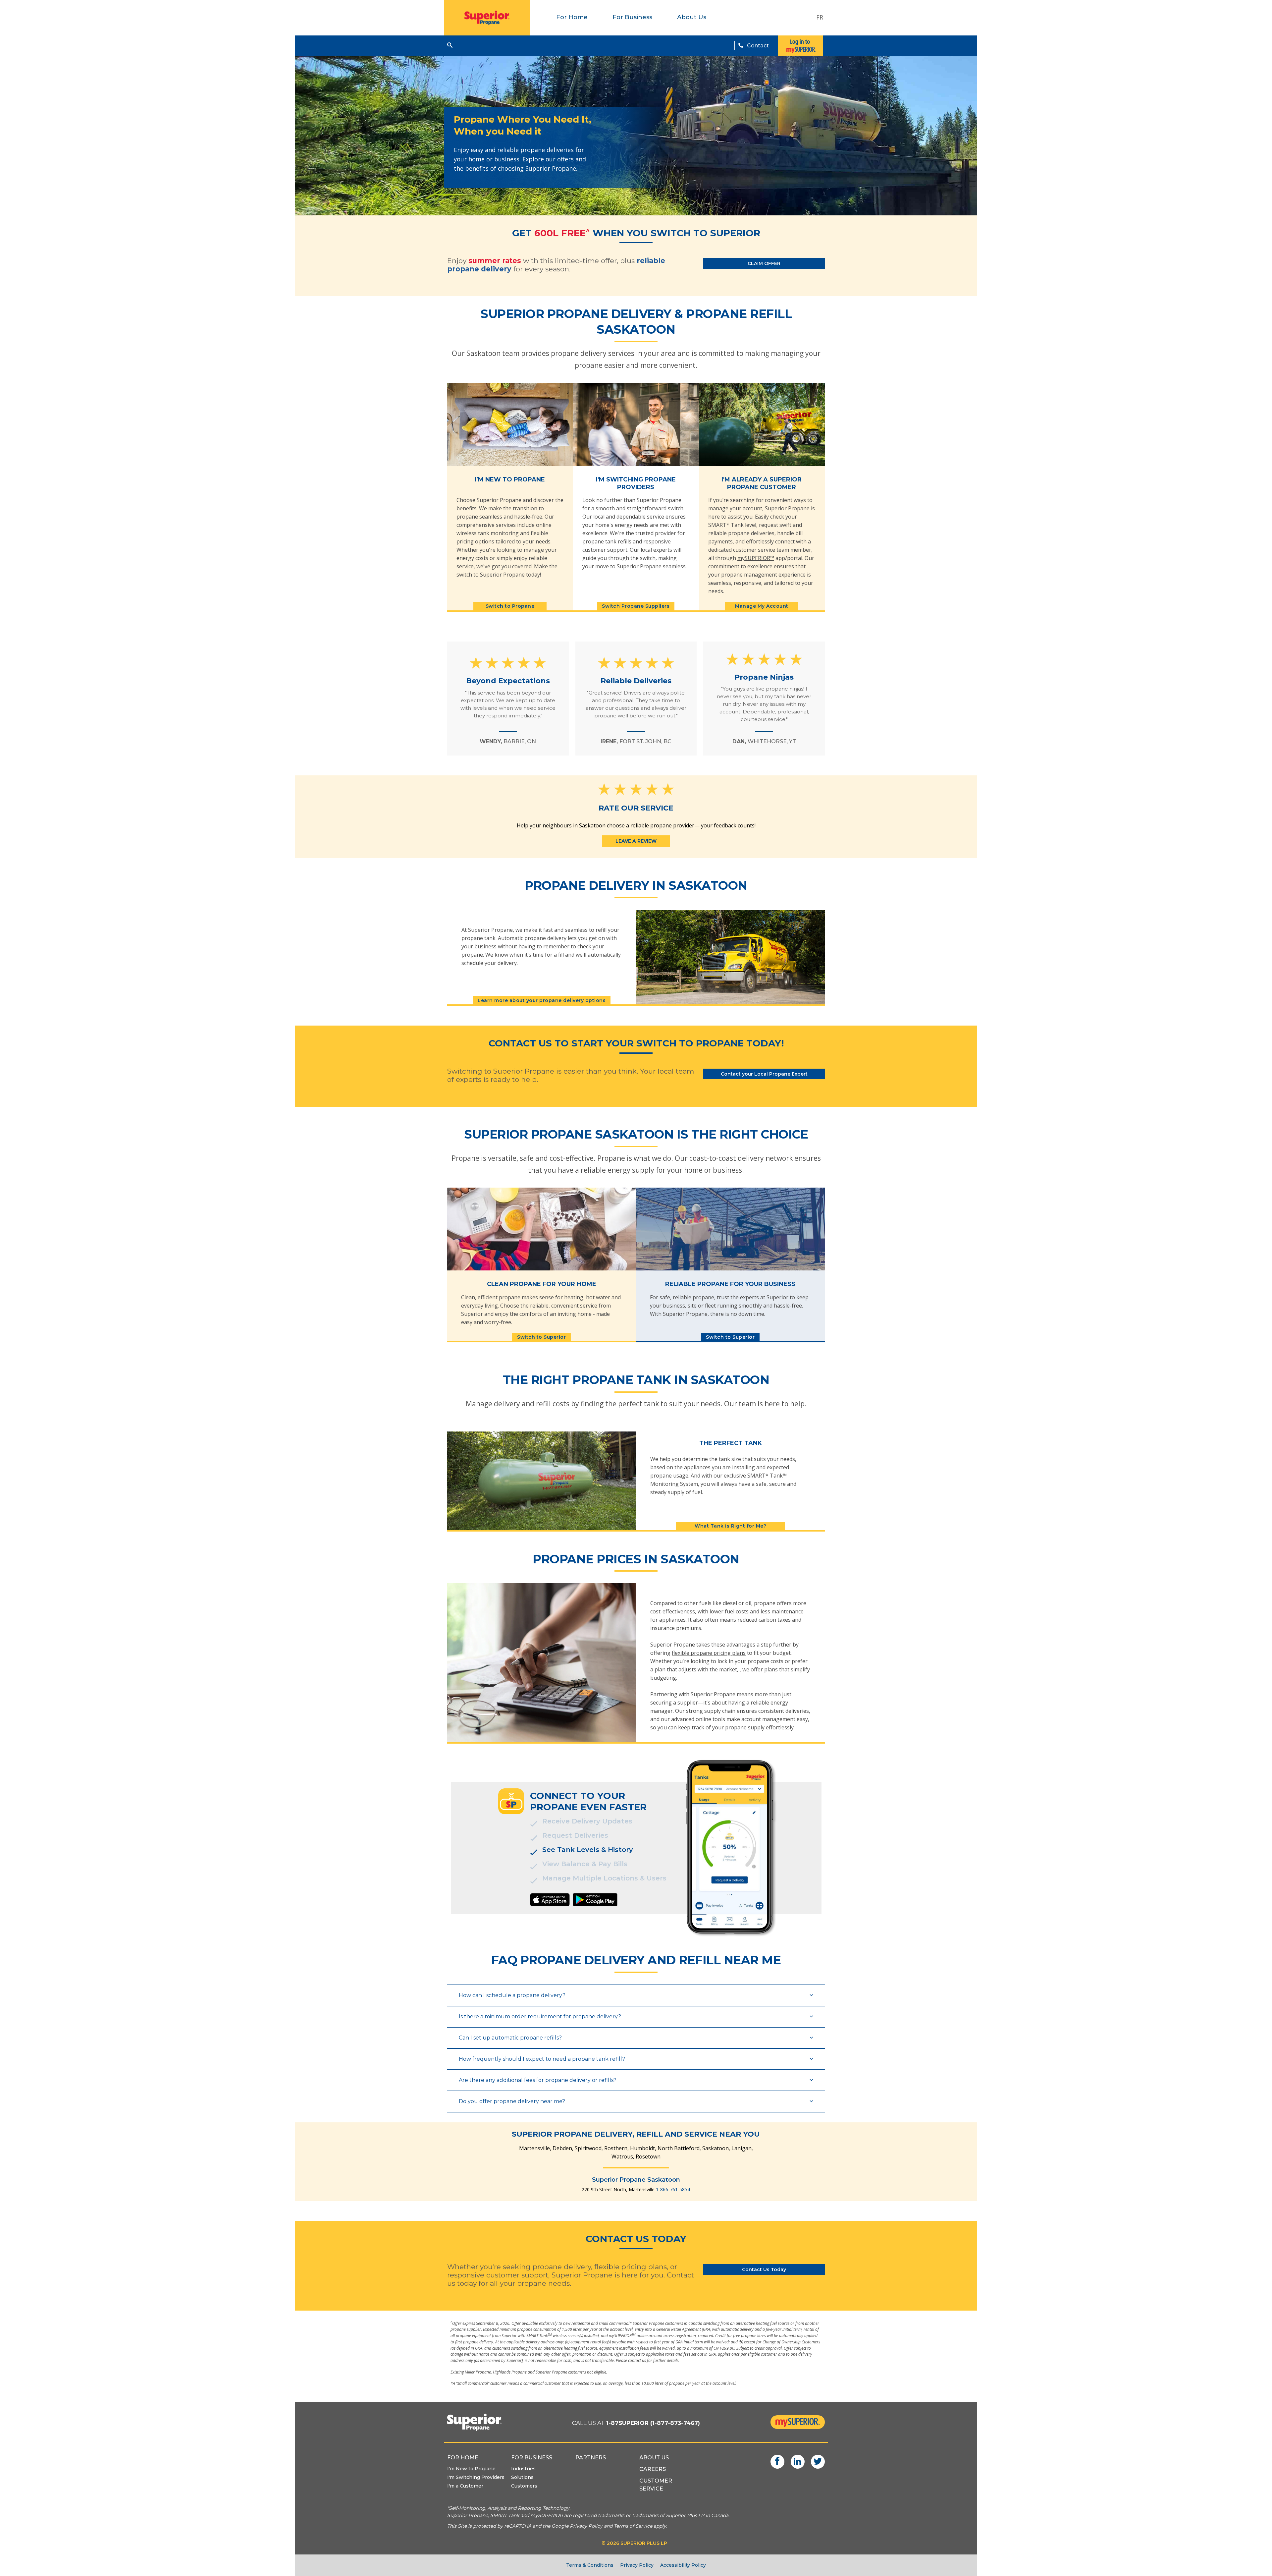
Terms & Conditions (590, 2565)
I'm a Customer (465, 2486)
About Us (692, 17)
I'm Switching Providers (476, 2477)
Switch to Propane (510, 606)
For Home (572, 17)
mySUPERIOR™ (756, 558)
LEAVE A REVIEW (636, 841)
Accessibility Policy (683, 2565)
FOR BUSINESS (532, 2458)
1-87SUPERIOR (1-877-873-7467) (653, 2423)
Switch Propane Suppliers (636, 606)
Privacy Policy (637, 2565)
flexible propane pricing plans (709, 1653)
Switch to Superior (541, 1337)
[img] (550, 1900)
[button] (450, 45)
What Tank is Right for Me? (730, 1526)
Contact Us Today (764, 2269)
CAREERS (653, 2469)
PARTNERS (591, 2458)
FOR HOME (463, 2458)
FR (820, 17)
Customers (524, 2486)
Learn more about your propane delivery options (542, 1000)
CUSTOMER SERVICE (656, 2485)
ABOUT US (654, 2458)
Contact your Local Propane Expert (764, 1074)
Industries (523, 2469)
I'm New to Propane (471, 2469)
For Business (632, 17)
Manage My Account (762, 606)
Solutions (522, 2477)
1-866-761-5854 (673, 2189)
